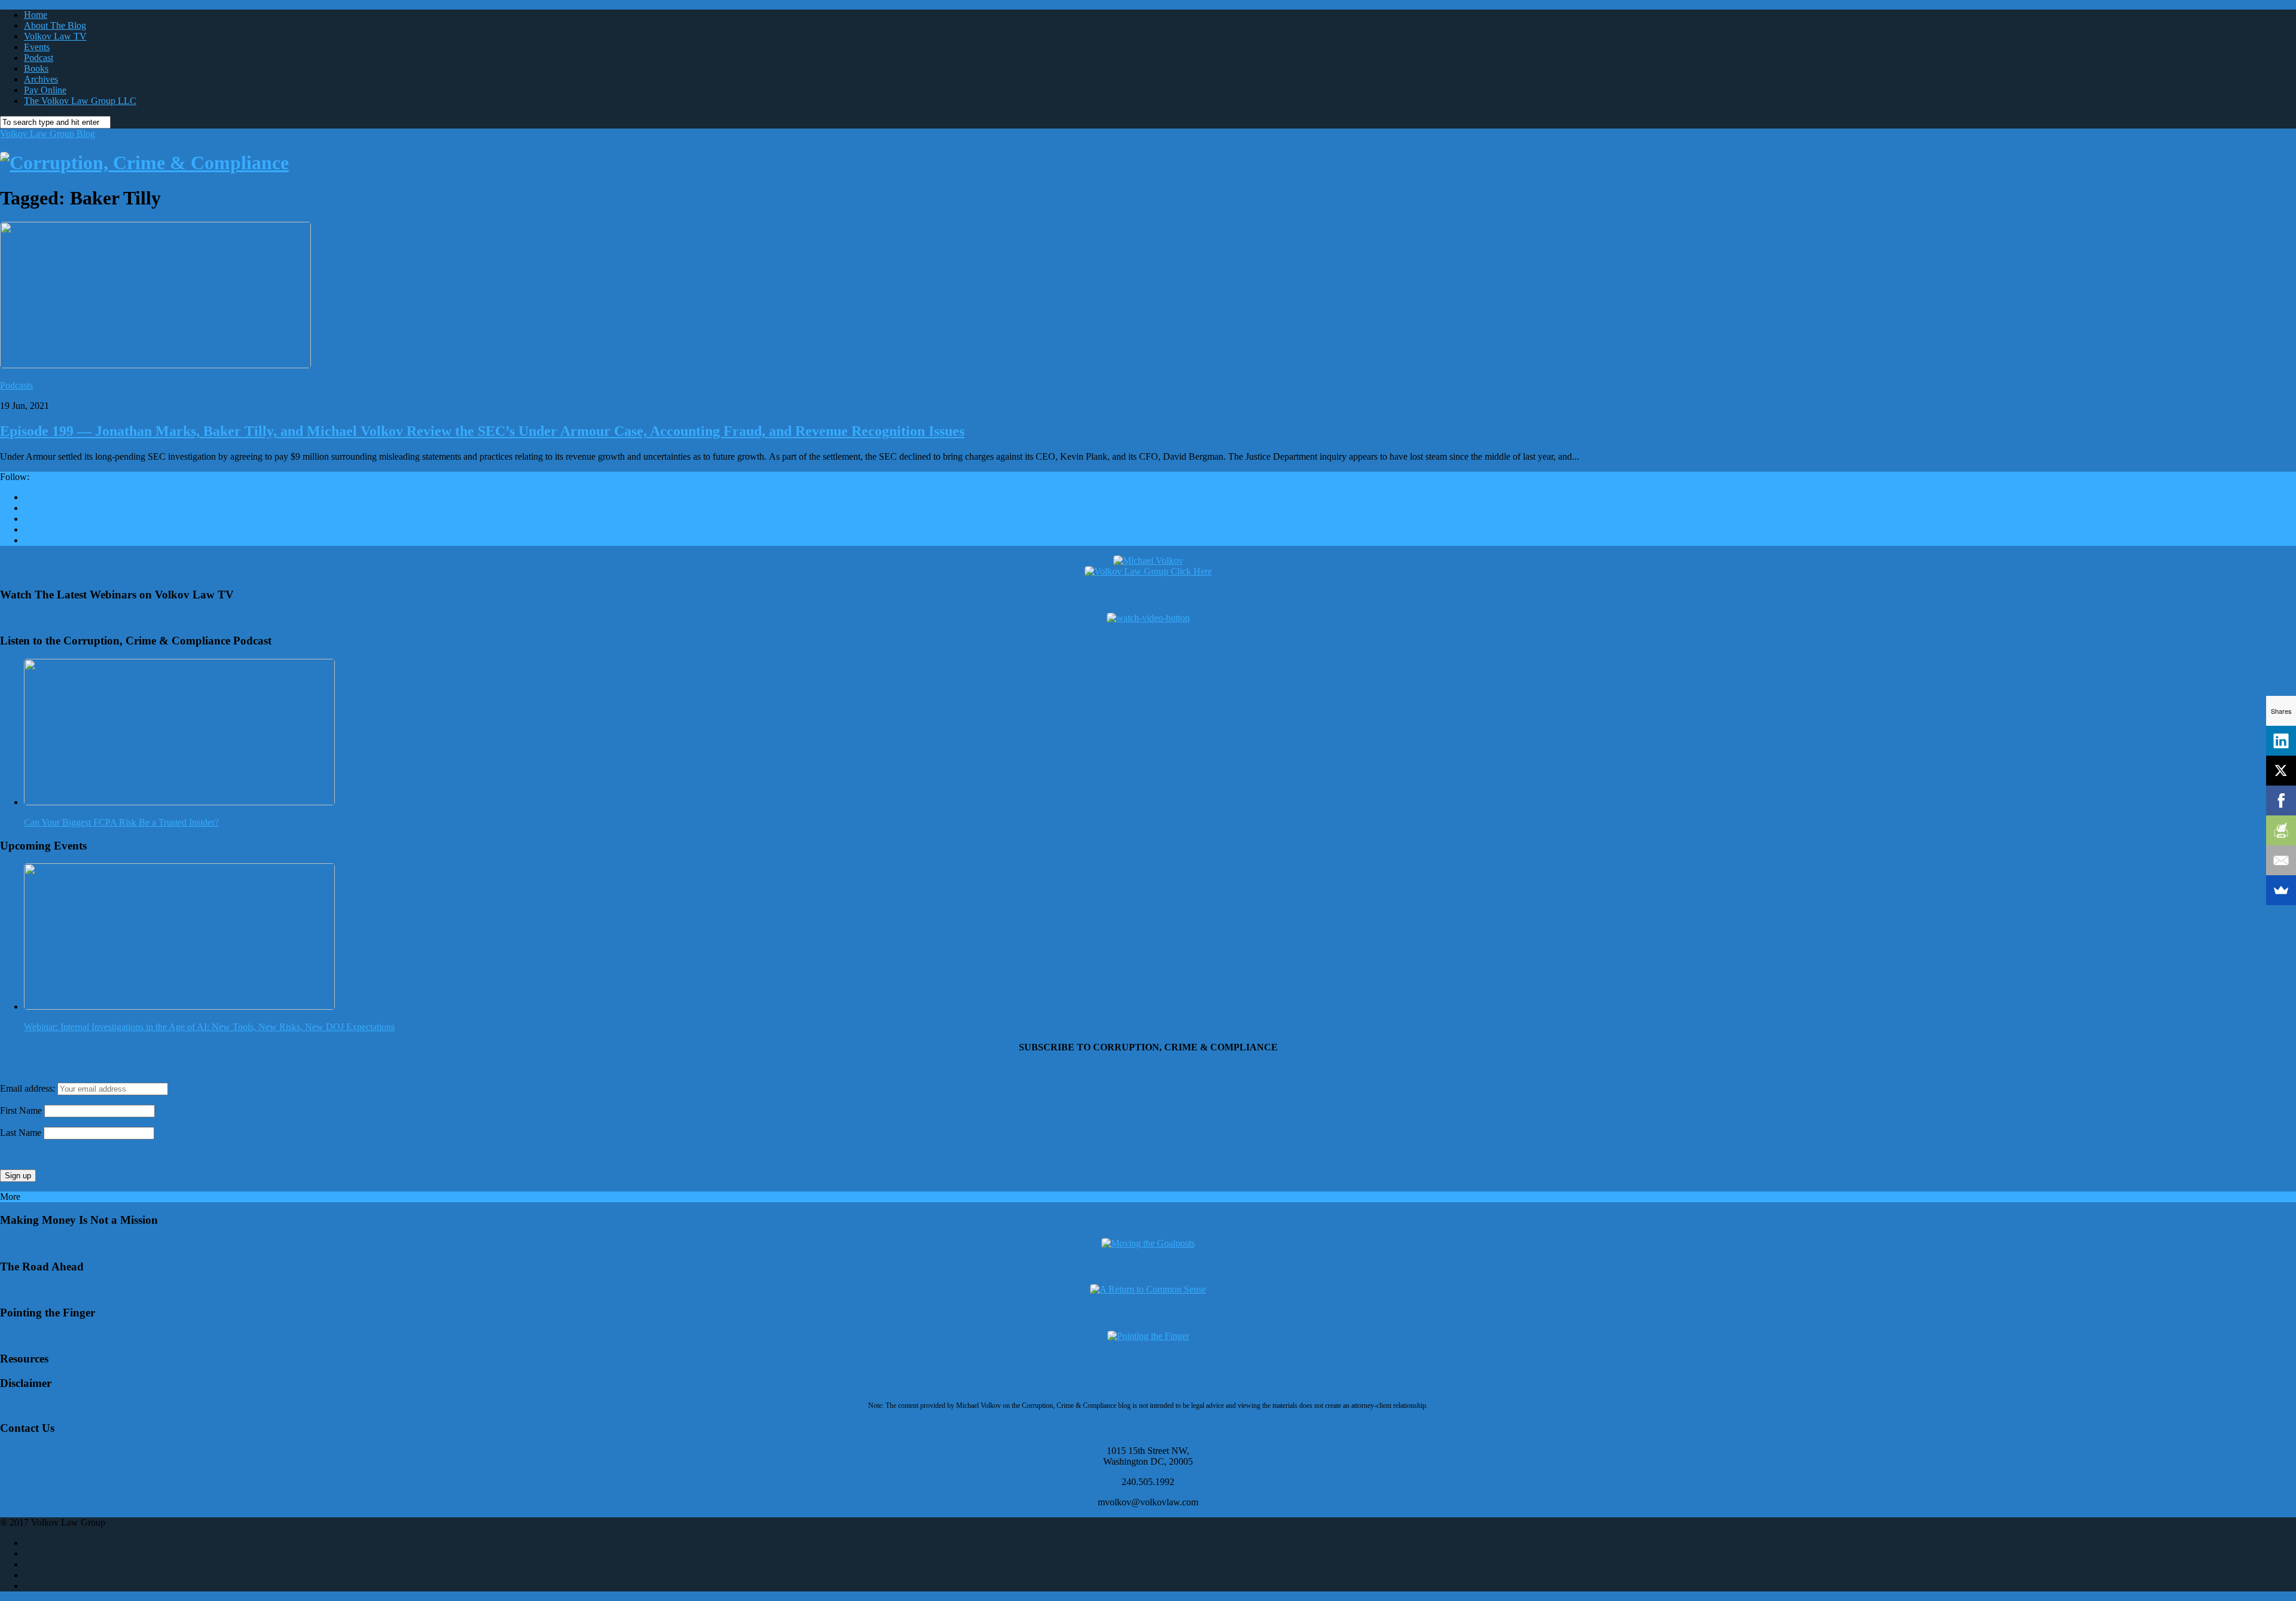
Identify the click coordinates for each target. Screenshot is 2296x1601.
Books (36, 68)
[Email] (2281, 860)
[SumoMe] (2281, 890)
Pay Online (45, 90)
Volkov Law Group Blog (48, 134)
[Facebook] (2281, 800)
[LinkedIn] (2281, 741)
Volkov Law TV (55, 36)
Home (36, 15)
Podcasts (16, 385)
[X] (2281, 771)
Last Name (21, 1133)
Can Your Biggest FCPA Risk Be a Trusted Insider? (121, 822)
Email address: (29, 1088)
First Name (21, 1110)
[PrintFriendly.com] (2281, 830)
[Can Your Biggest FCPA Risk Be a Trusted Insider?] (179, 802)
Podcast (39, 58)
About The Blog (55, 25)
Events (37, 47)
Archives (41, 79)
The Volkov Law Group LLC (80, 101)
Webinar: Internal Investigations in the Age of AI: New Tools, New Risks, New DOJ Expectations (209, 1027)
